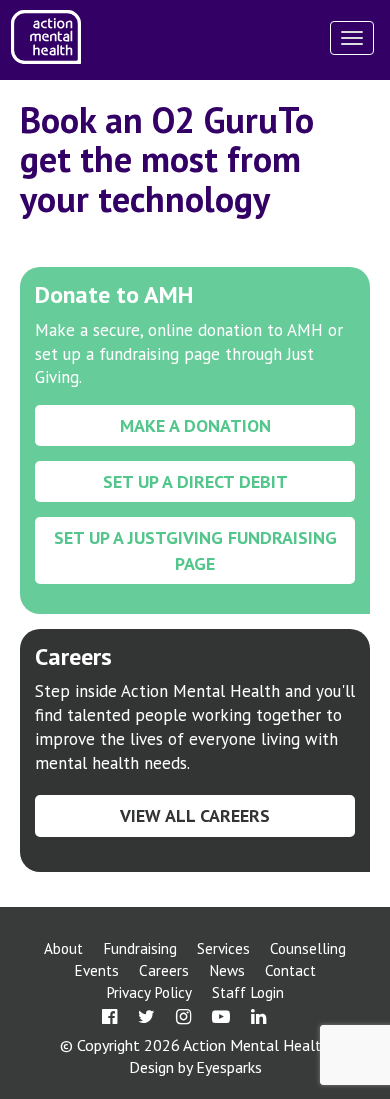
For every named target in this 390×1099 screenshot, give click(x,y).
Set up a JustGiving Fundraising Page (195, 550)
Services (223, 948)
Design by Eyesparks (195, 1067)
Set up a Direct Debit (195, 481)
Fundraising (140, 948)
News (227, 970)
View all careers (195, 815)
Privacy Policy (149, 992)
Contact (290, 970)
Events (96, 970)
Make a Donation (195, 425)
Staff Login (248, 992)
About (63, 948)
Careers (164, 970)
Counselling (308, 948)
